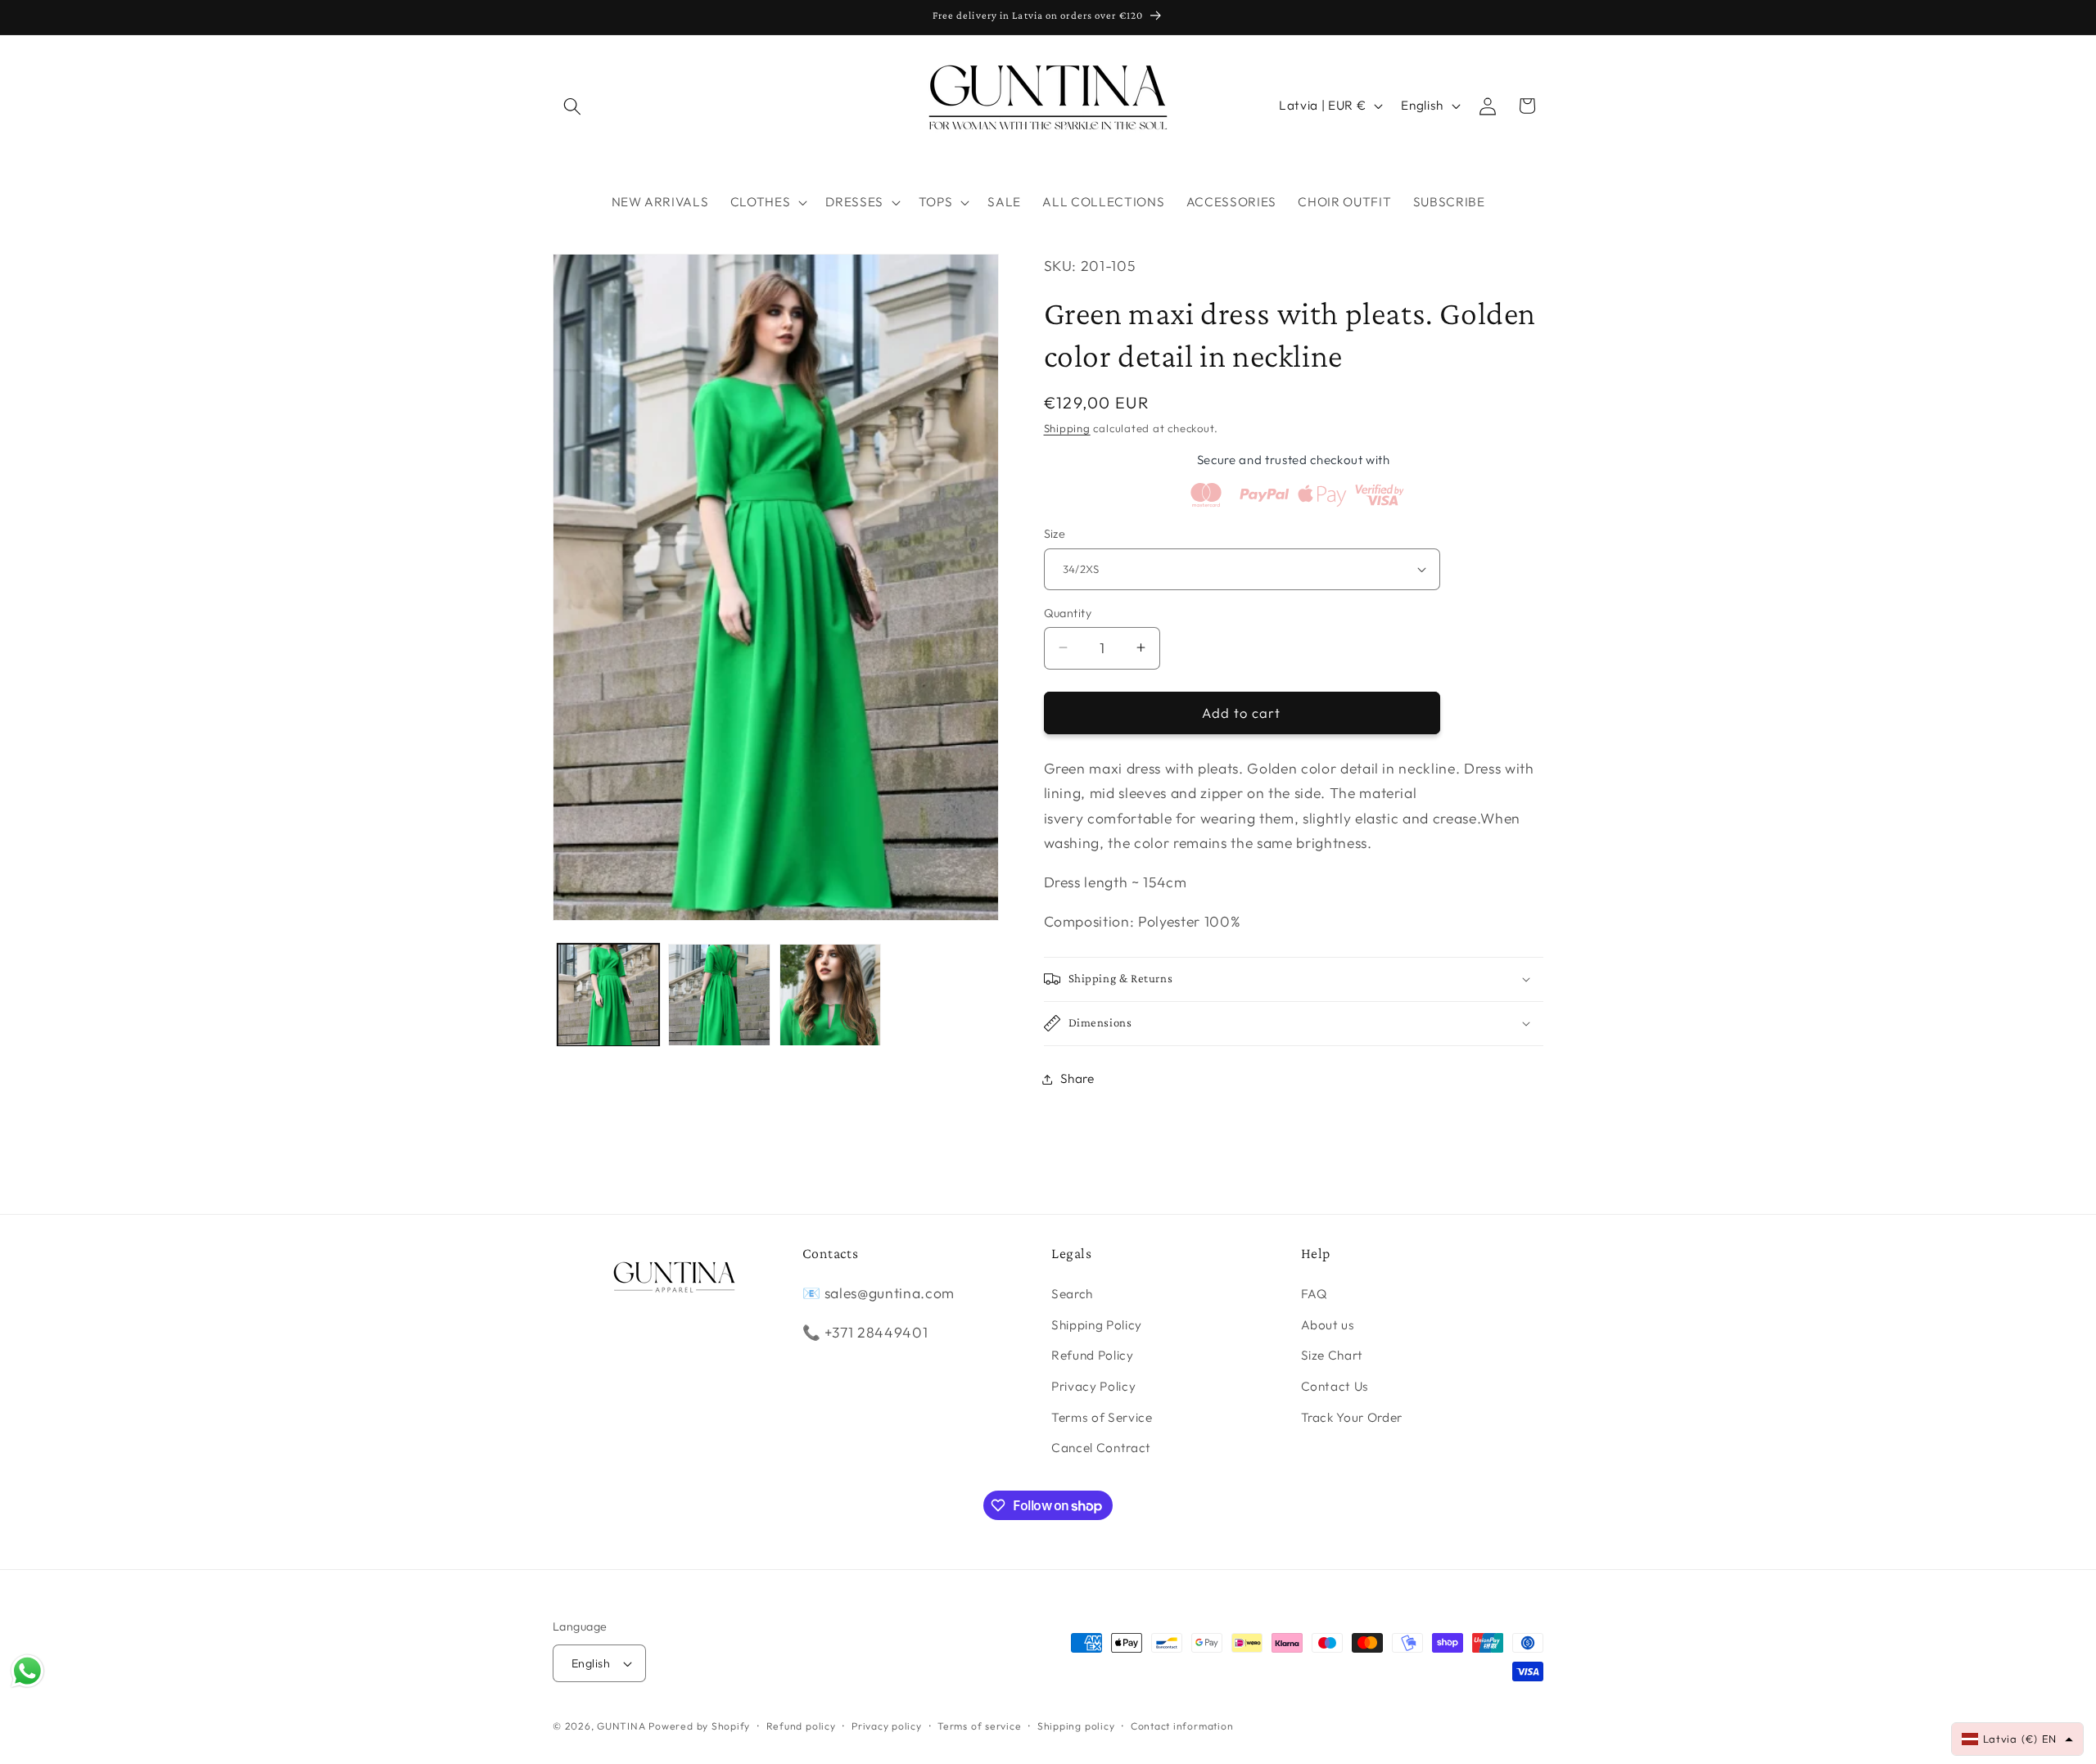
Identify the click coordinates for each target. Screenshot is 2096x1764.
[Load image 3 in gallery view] (831, 995)
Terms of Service (1102, 1417)
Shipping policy (1076, 1726)
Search (1072, 1294)
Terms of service (979, 1726)
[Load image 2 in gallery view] (719, 995)
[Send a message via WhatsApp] (27, 1671)
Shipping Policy (1097, 1325)
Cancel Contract (1101, 1448)
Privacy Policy (1093, 1386)
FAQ (1315, 1294)
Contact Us (1335, 1386)
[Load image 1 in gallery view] (609, 995)
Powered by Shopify (699, 1726)
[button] (572, 106)
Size (1055, 534)
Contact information (1182, 1726)
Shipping (1067, 428)
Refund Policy (1093, 1355)
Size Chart (1333, 1355)
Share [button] (1077, 1078)
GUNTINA (621, 1726)
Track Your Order (1352, 1417)
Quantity (1068, 612)
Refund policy (801, 1726)
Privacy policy (887, 1726)
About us (1328, 1325)
